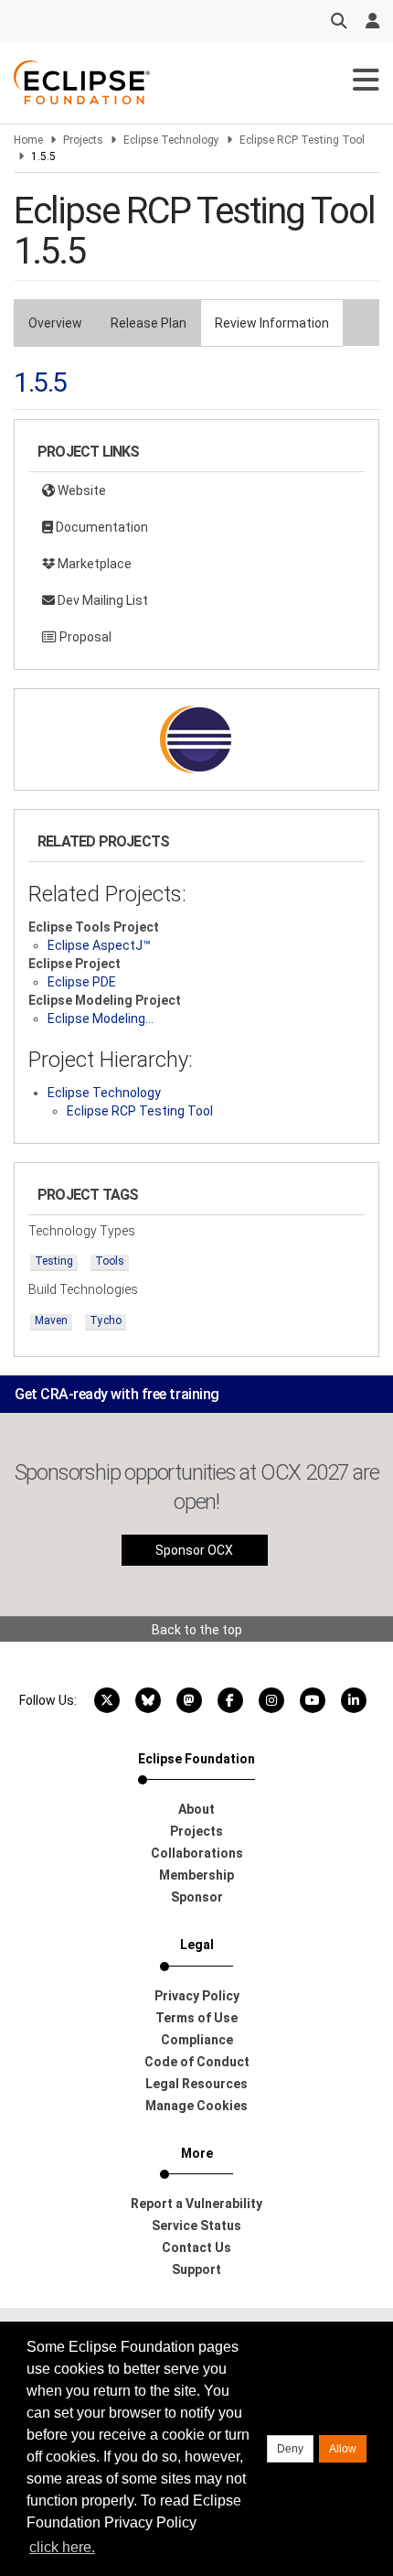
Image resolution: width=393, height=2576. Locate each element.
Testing (54, 1261)
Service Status (196, 2226)
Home (28, 140)
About (196, 1809)
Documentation (101, 527)
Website (80, 490)
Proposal (84, 637)
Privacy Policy (197, 1996)
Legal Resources (196, 2084)
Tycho (106, 1320)
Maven (51, 1320)
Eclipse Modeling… (101, 1019)
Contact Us (196, 2247)
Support (196, 2269)
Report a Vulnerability (196, 2204)
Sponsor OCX (194, 1550)
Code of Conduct (197, 2062)
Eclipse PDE (82, 982)
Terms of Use (196, 2018)
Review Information (272, 323)
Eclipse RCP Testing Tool (302, 140)
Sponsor (197, 1897)
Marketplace (93, 564)
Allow (343, 2449)
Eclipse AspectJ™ (99, 945)
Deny (290, 2449)
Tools (110, 1261)
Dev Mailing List (101, 600)
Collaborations (197, 1853)
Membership (196, 1875)
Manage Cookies (196, 2106)
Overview (55, 323)
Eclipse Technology (171, 140)
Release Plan (149, 323)
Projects (83, 140)
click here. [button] (62, 2547)
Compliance (197, 2040)
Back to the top (197, 1630)
